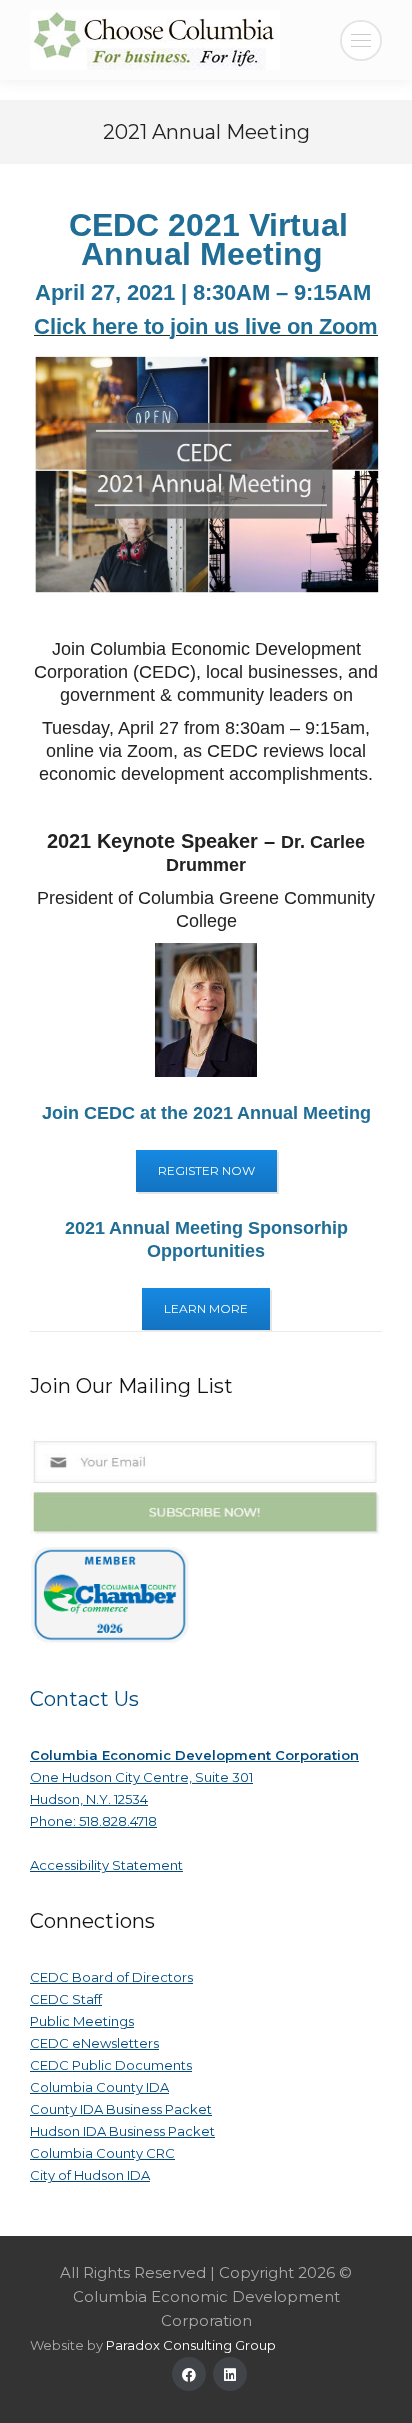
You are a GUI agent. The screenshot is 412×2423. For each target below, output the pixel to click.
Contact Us (84, 1699)
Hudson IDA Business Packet (122, 2131)
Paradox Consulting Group (191, 2345)
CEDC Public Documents (111, 2065)
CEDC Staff (66, 1999)
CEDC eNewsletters (94, 2043)
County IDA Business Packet (121, 2109)
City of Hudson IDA (90, 2175)
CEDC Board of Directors (111, 1977)
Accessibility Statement (106, 1865)
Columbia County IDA (99, 2087)
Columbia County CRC (102, 2153)
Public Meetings (82, 2021)
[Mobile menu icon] (361, 40)
